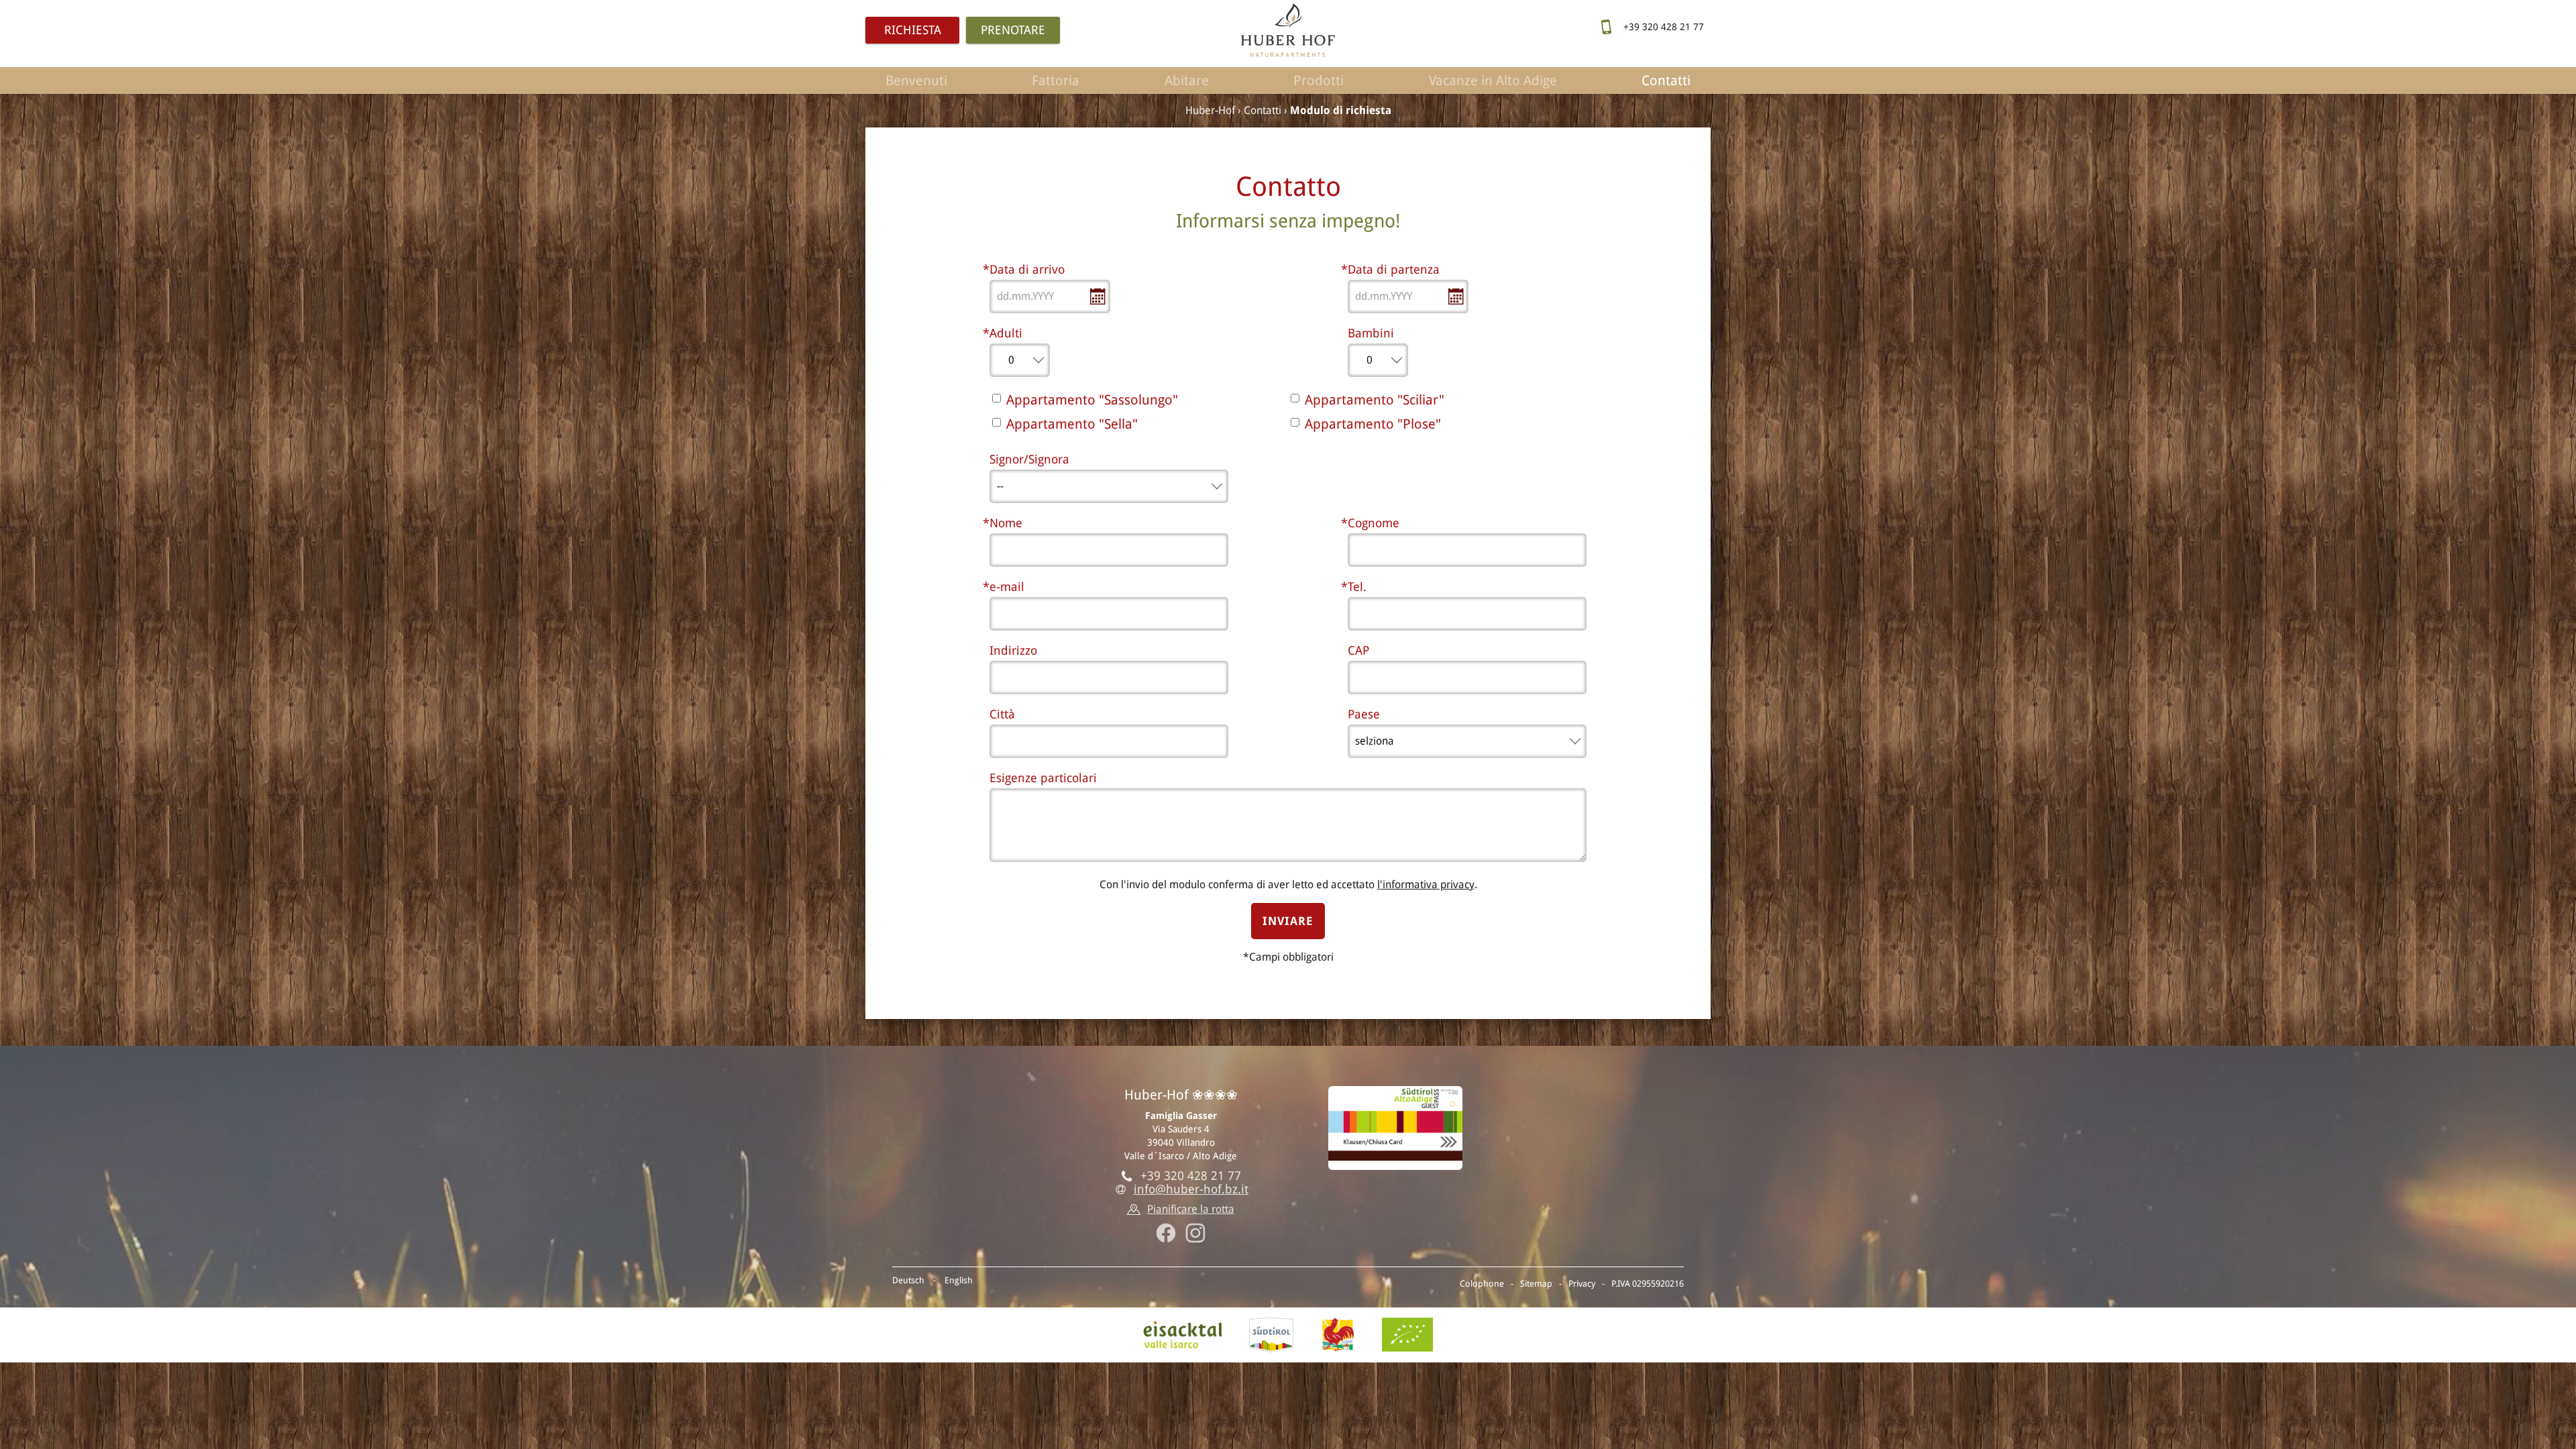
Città (1004, 714)
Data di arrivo (1027, 269)
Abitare (1187, 80)
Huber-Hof (1210, 110)
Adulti (1006, 333)
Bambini (1371, 333)
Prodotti (1319, 80)
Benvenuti (916, 80)
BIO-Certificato (1407, 1335)
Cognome (1374, 523)
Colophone (1482, 1284)
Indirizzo (1013, 650)
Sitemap (1536, 1284)
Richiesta (913, 30)
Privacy (1582, 1284)
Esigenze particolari (1043, 778)
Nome (1006, 523)
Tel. (1357, 587)
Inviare (1288, 921)
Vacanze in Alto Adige (1493, 80)
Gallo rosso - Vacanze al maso (1338, 1335)
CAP (1358, 650)
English (959, 1280)
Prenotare (1013, 30)
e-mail (1007, 587)
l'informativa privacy (1426, 884)
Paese (1364, 714)
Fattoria (1056, 80)
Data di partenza (1394, 269)
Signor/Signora (1029, 459)
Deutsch (908, 1280)
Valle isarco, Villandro (1183, 1335)
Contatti (1666, 80)
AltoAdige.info (1271, 1335)
